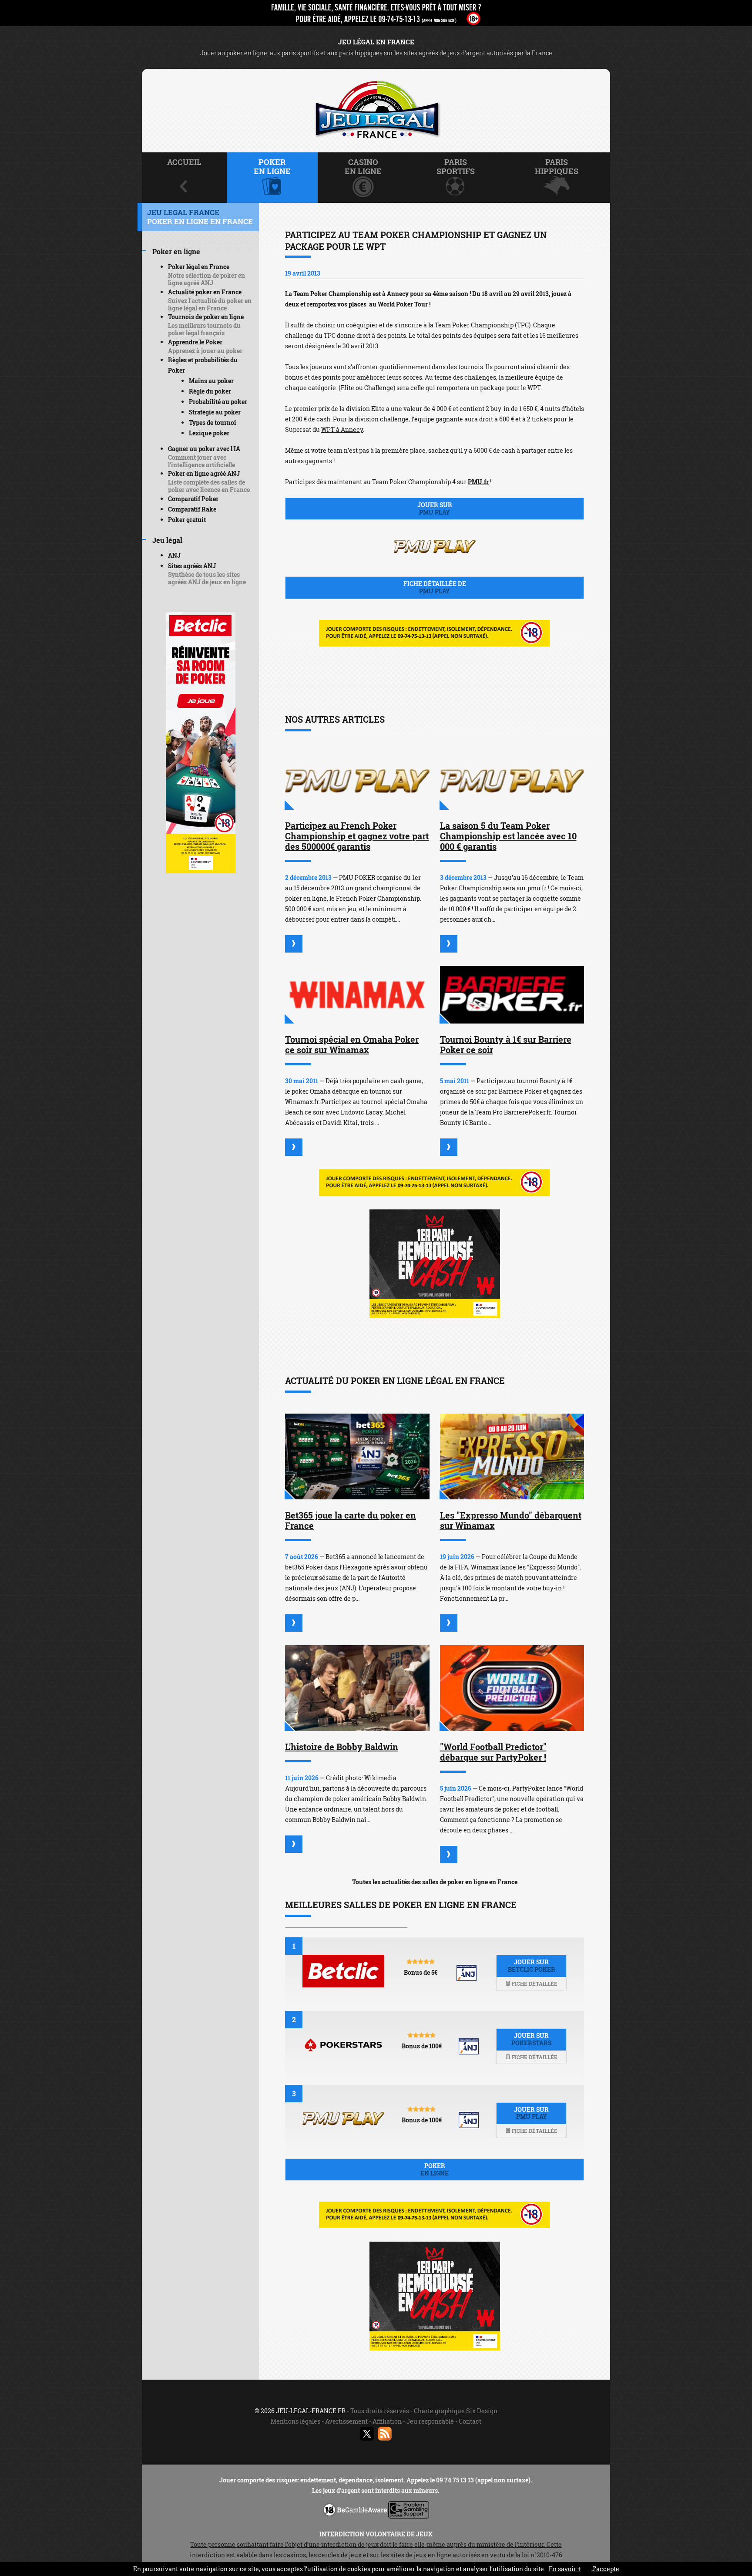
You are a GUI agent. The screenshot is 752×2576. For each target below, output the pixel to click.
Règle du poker (210, 391)
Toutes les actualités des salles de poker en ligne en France (435, 1882)
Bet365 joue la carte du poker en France (351, 1520)
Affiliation (387, 2421)
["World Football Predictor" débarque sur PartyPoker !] (512, 1688)
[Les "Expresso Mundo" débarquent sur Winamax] (512, 1456)
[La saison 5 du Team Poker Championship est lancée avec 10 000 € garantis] (512, 781)
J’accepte (605, 2569)
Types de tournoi (213, 423)
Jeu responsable (430, 2421)
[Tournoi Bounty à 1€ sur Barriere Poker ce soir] (512, 995)
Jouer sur (435, 508)
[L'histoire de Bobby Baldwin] (357, 1688)
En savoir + (565, 2569)
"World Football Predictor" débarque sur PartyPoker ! (493, 1752)
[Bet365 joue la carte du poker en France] (357, 1456)
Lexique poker (209, 433)
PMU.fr (478, 482)
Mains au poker (211, 381)
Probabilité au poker (218, 402)
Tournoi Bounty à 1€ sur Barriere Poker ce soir (506, 1044)
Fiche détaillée (534, 1983)
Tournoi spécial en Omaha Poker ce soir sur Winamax (352, 1044)
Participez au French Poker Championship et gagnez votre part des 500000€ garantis (357, 836)
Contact (470, 2421)
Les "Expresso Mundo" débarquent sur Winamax (511, 1520)
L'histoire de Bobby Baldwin (342, 1747)
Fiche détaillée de (435, 587)
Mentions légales (295, 2421)
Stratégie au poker (215, 412)
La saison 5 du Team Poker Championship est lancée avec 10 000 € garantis (508, 836)
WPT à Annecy (342, 429)
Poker (435, 2169)
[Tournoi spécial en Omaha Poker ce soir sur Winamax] (357, 995)
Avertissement (346, 2421)
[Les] (449, 1623)
